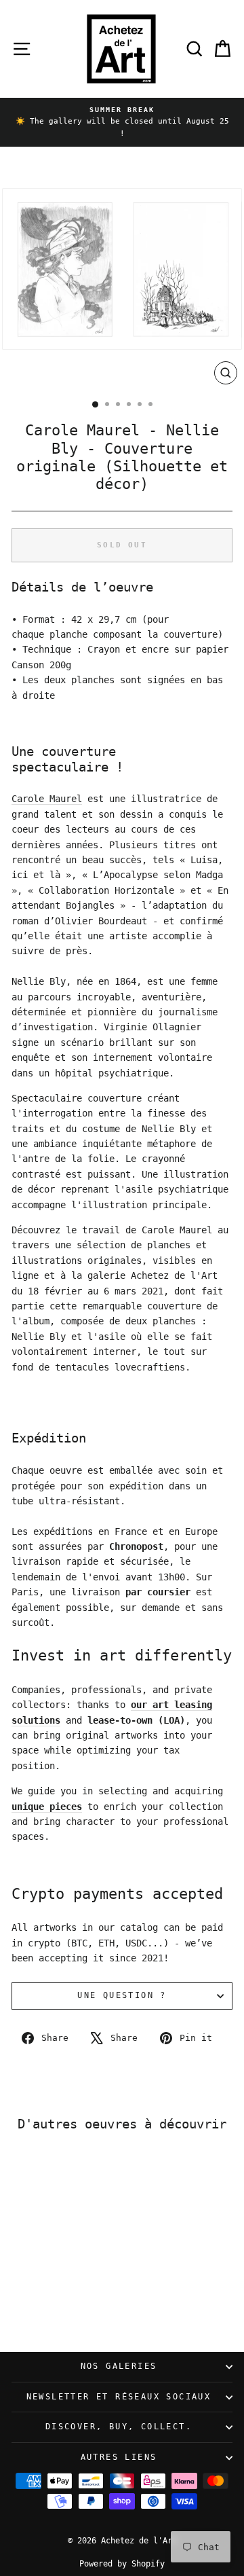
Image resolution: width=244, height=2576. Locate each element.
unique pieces (47, 1807)
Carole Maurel (47, 799)
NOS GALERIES (119, 2366)
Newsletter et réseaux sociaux (119, 2397)
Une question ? (122, 1995)
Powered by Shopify (122, 2564)
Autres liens (119, 2457)
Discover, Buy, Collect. (119, 2427)
